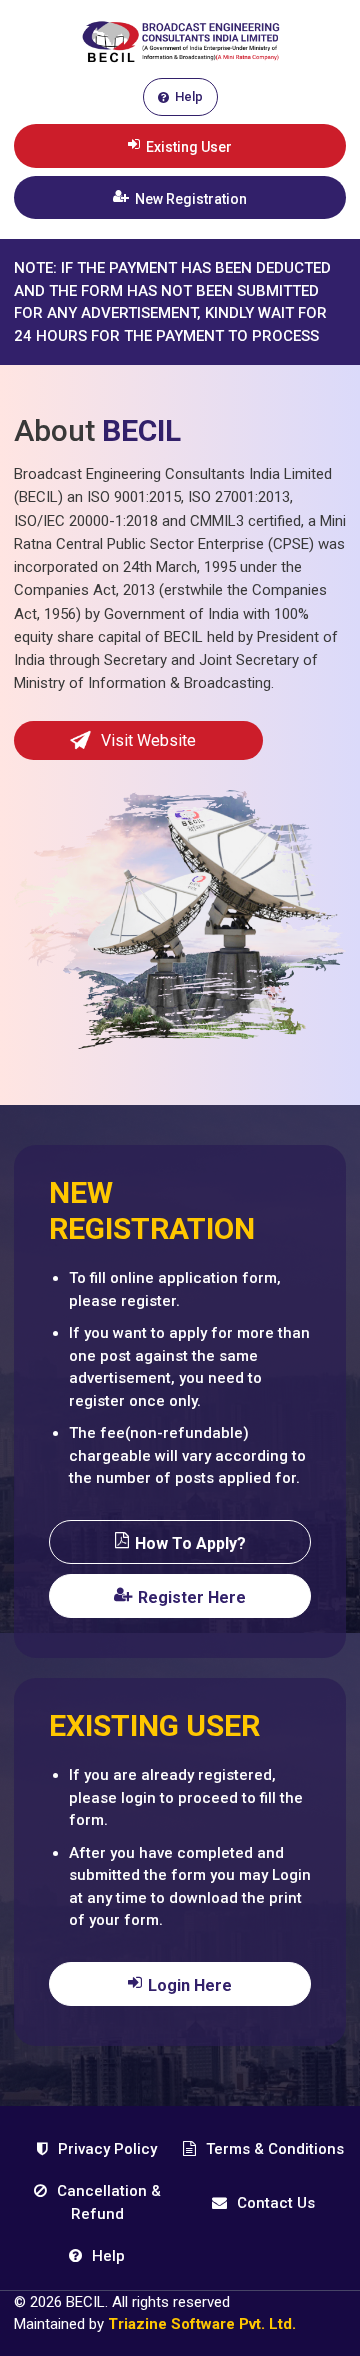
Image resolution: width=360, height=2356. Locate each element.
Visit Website (148, 740)
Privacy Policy (105, 2149)
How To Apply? (190, 1543)
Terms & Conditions (273, 2149)
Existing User (189, 147)
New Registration (191, 199)
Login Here (190, 1985)
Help (189, 96)
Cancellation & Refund (107, 2202)
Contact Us (274, 2203)
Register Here (192, 1597)
